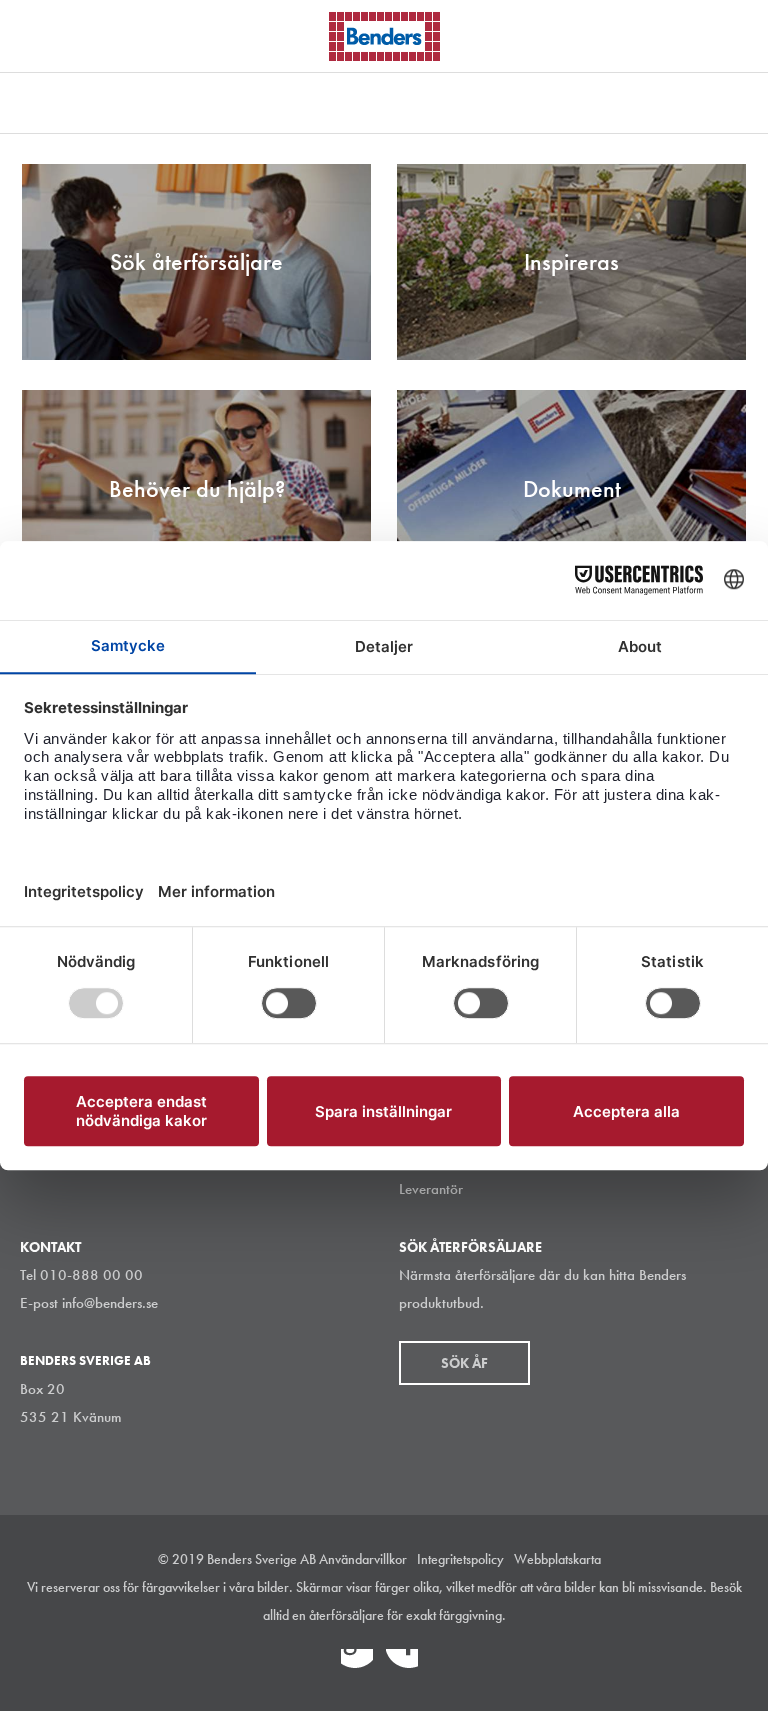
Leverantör (431, 1189)
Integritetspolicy (460, 1559)
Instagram (312, 1665)
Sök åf (464, 1363)
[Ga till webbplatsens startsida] (384, 36)
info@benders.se (110, 1303)
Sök (738, 34)
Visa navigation (40, 38)
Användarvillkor (363, 1559)
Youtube (447, 1665)
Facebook (402, 1665)
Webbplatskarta (557, 1559)
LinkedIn (357, 1665)
